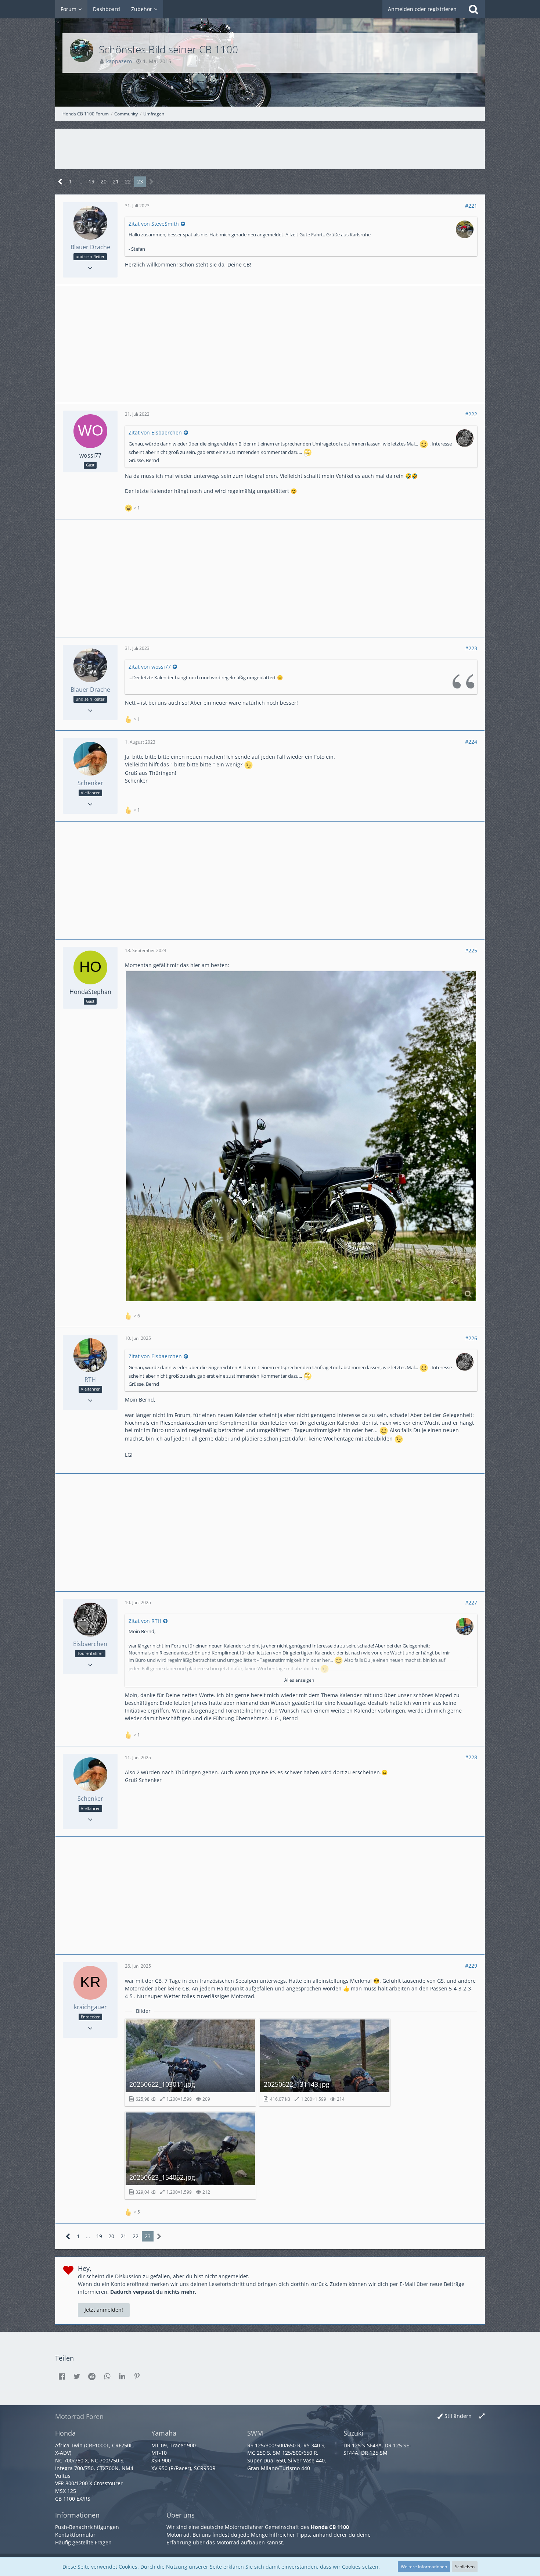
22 (128, 181)
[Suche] (474, 9)
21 (116, 181)
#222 (471, 414)
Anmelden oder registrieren (422, 9)
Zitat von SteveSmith (154, 224)
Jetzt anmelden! (104, 2310)
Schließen (465, 2567)
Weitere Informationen (424, 2567)
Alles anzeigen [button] (299, 1680)
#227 (471, 1602)
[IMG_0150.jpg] (301, 1136)
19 (91, 181)
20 (104, 181)
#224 (471, 742)
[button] (62, 2376)
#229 (471, 1966)
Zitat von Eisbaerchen (155, 432)
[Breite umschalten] (482, 2416)
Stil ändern (458, 2416)
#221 (471, 206)
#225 (471, 950)
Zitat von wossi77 (150, 667)
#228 (471, 1757)
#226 (471, 1338)
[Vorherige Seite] (60, 182)
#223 (471, 648)
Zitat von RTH (145, 1621)
